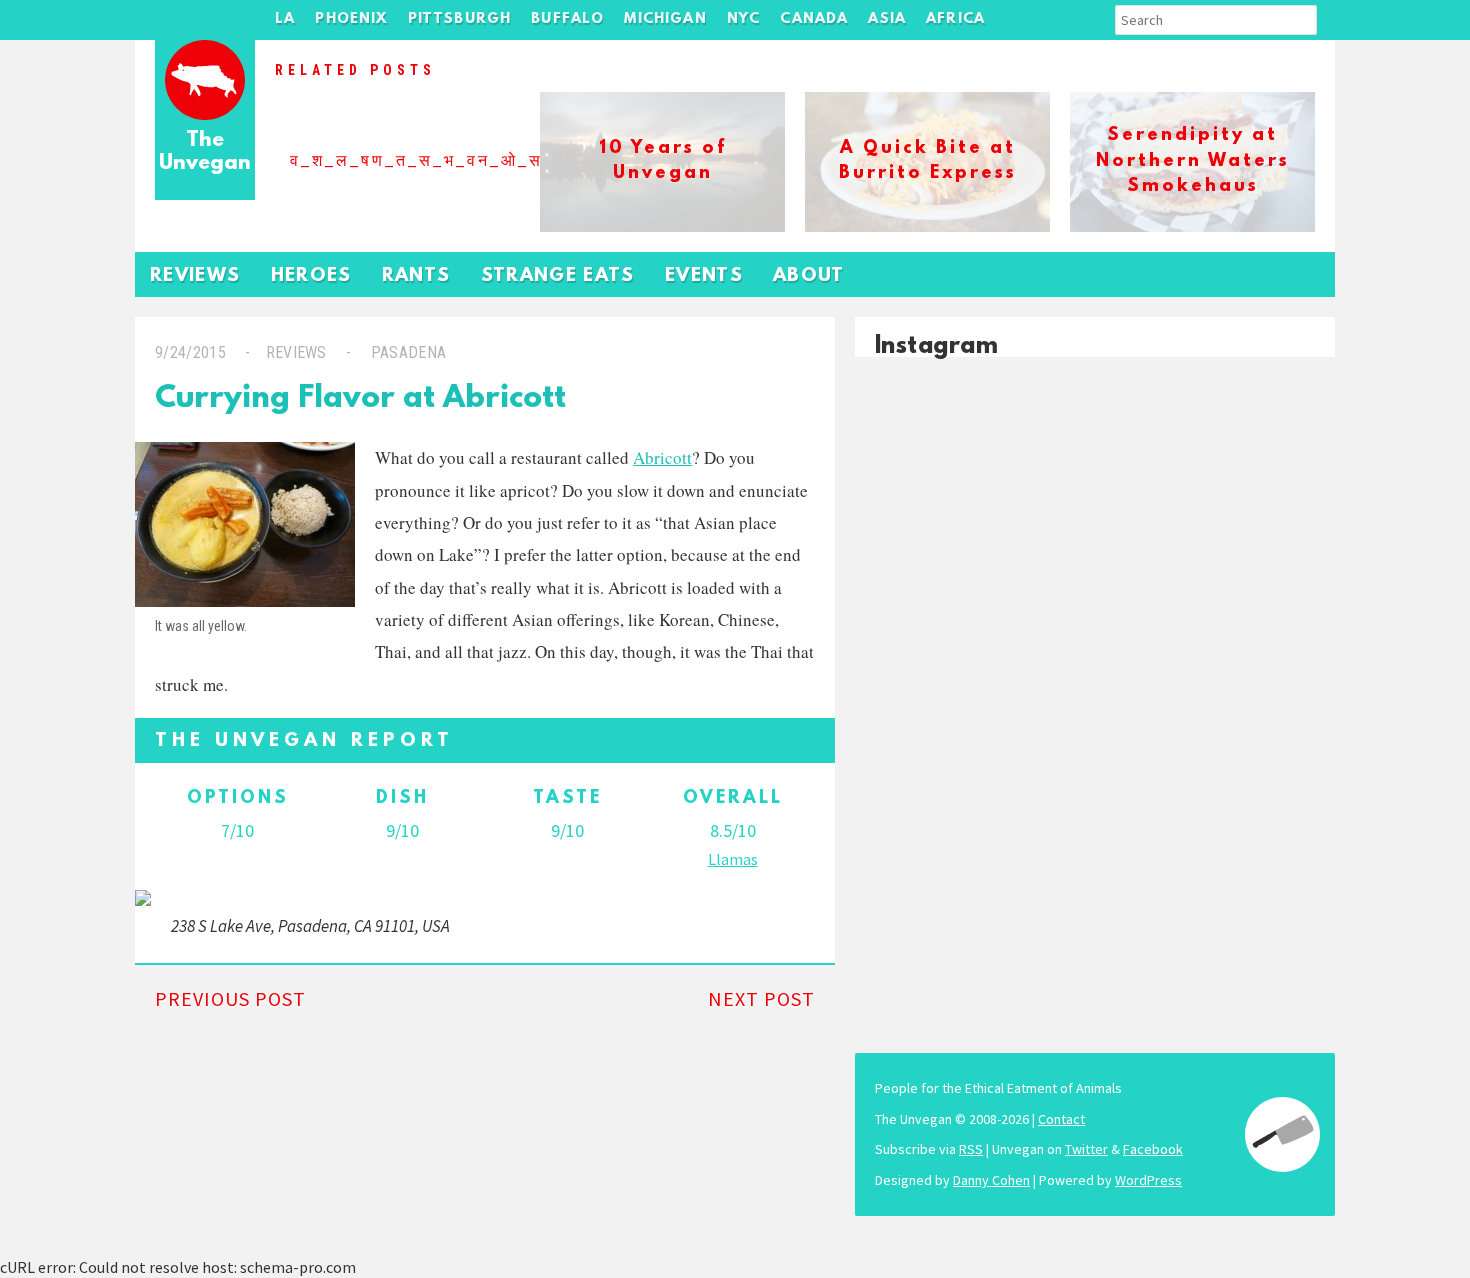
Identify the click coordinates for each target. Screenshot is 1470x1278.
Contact (1061, 1119)
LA (285, 19)
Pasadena (408, 352)
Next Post (761, 998)
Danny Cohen (991, 1180)
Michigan (665, 19)
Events (704, 276)
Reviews (195, 276)
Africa (955, 19)
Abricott (662, 457)
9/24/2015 (190, 352)
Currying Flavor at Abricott (360, 399)
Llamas (733, 859)
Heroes (311, 276)
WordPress (1148, 1180)
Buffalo (567, 19)
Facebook (1153, 1149)
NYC (744, 19)
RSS (971, 1149)
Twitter (1086, 1149)
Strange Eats (558, 276)
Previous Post (230, 998)
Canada (814, 19)
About (809, 276)
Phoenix (351, 19)
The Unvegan (205, 152)
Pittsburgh (460, 19)
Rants (416, 276)
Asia (887, 19)
